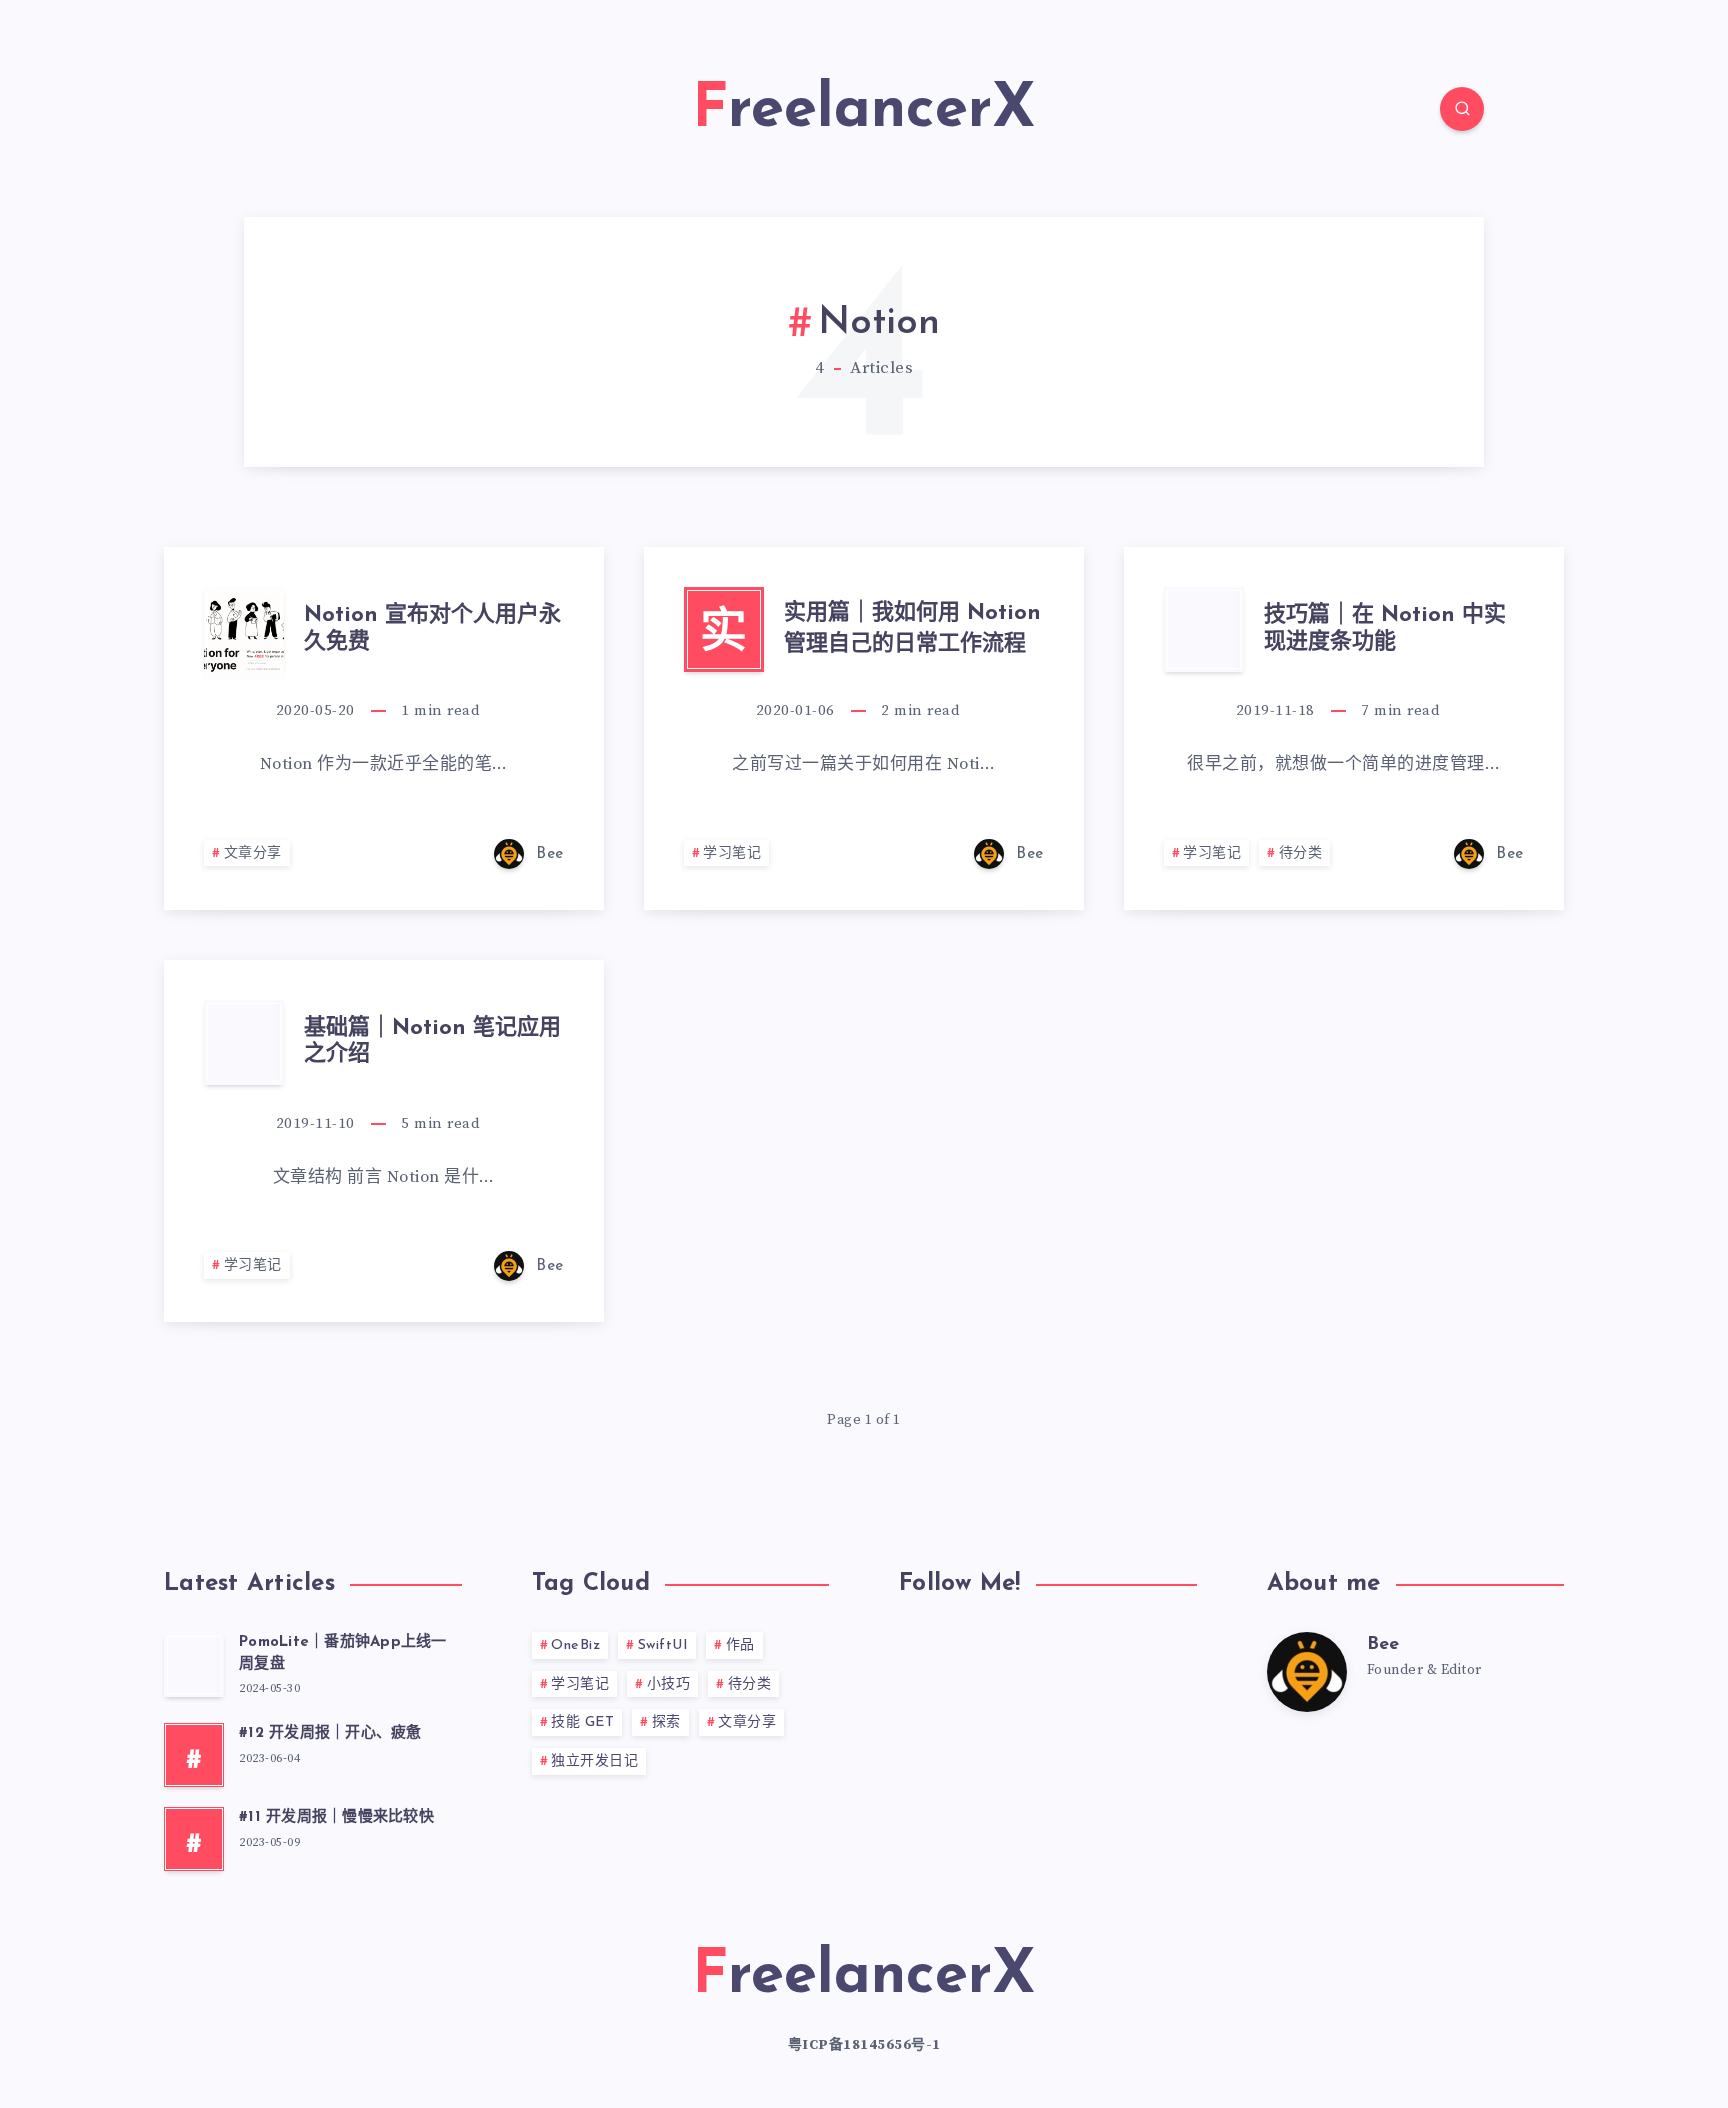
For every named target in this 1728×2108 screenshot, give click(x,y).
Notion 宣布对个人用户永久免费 (432, 628)
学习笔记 (732, 853)
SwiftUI (663, 1645)
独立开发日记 (594, 1761)
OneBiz (575, 1645)
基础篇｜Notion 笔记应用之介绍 (432, 1041)
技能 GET (582, 1722)
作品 (740, 1645)
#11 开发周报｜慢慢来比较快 (336, 1817)
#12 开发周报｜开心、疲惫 (330, 1733)
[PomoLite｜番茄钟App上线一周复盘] (194, 1665)
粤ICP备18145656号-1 (864, 2045)
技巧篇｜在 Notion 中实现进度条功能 (1385, 628)
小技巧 (669, 1684)
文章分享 (253, 853)
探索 (666, 1722)
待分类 (1301, 853)
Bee (1383, 1645)
